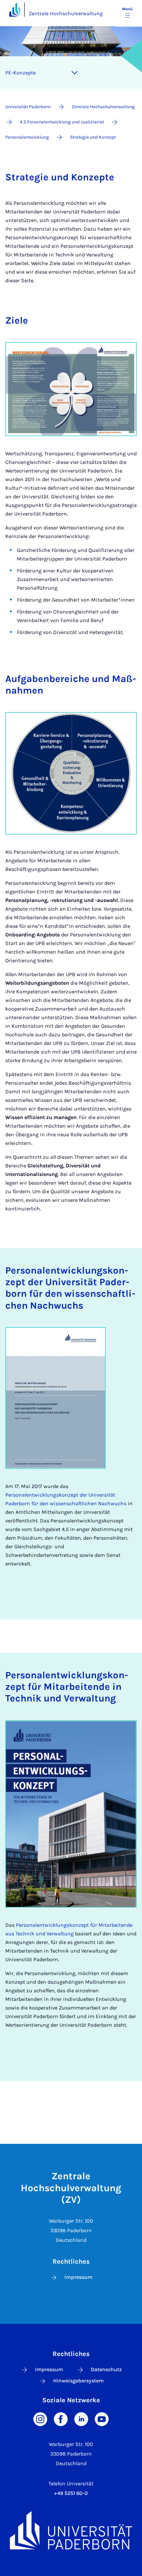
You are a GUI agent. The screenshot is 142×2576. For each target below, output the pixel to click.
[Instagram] (40, 2419)
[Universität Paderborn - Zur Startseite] (15, 9)
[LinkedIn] (81, 2419)
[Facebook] (61, 2419)
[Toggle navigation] (75, 73)
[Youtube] (102, 2419)
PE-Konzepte (20, 73)
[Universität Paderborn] (71, 2530)
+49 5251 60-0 (71, 2493)
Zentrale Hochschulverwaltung (66, 13)
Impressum (78, 2277)
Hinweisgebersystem (78, 2381)
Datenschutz (106, 2369)
